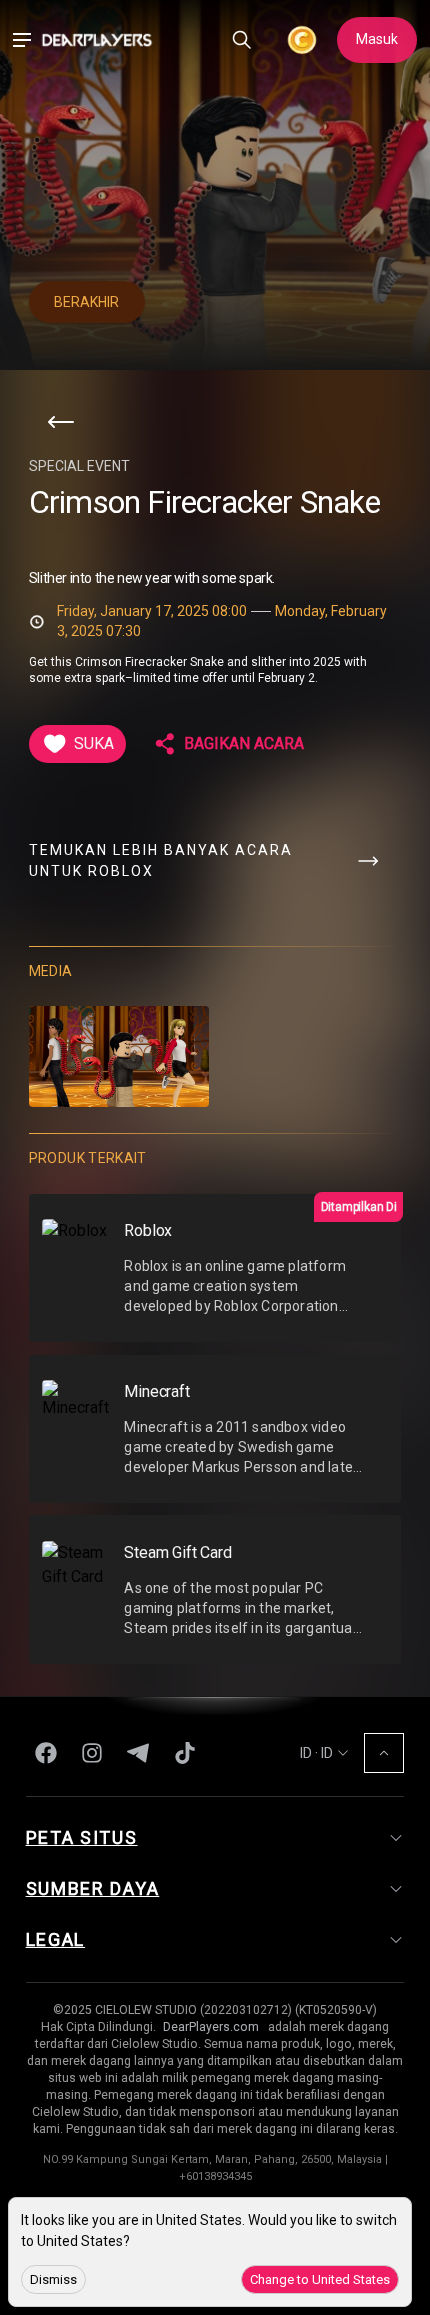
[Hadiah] (301, 40)
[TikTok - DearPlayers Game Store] (185, 1753)
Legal (56, 1939)
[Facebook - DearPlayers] (46, 1753)
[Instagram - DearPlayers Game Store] (92, 1753)
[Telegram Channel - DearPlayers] (138, 1753)
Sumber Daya (93, 1888)
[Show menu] (21, 40)
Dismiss (53, 2279)
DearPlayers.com (211, 2027)
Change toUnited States (320, 2279)
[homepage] (97, 39)
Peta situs (82, 1837)
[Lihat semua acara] (61, 422)
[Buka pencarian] (242, 40)
